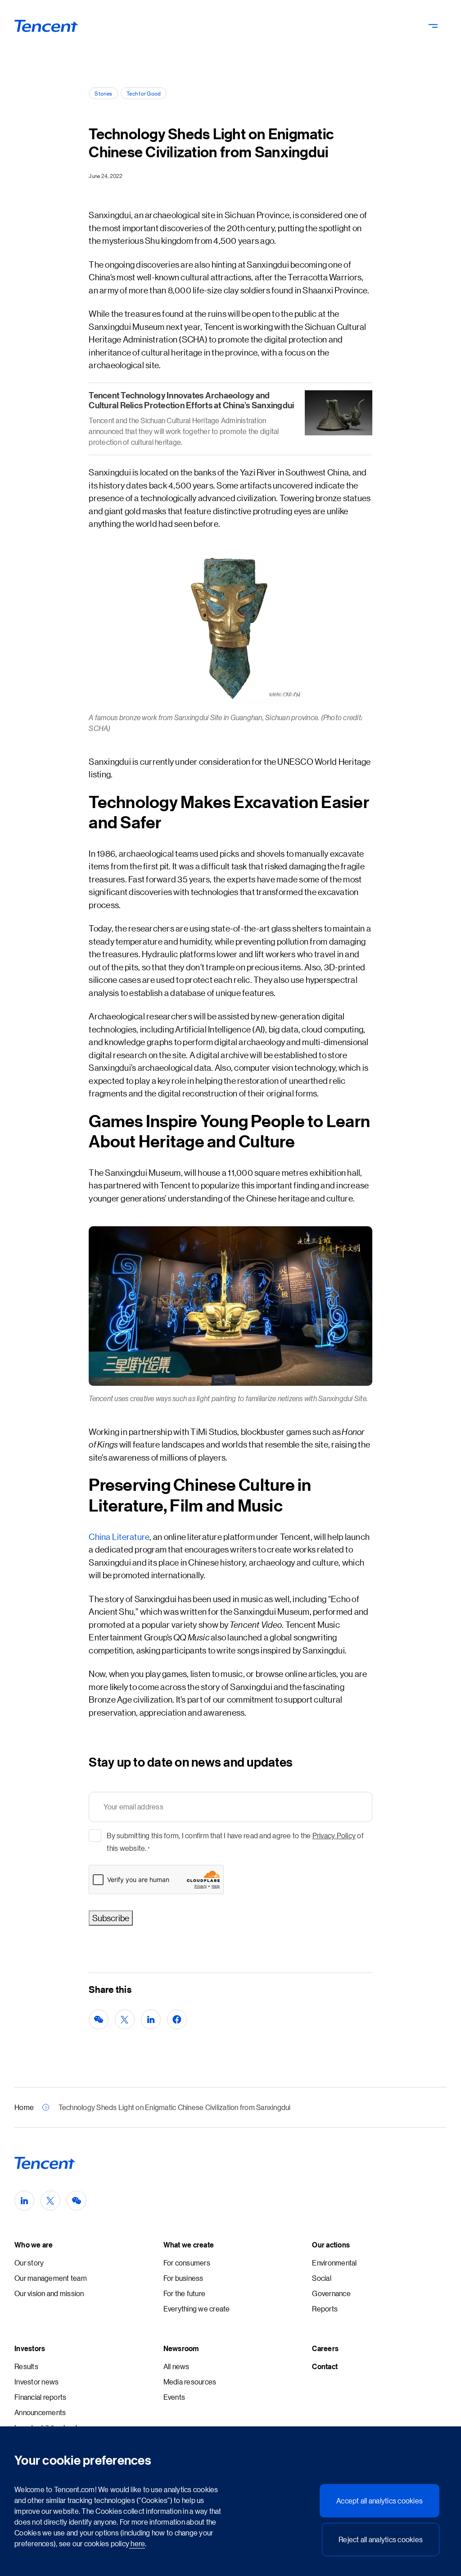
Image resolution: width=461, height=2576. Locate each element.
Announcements (40, 2412)
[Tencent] (47, 26)
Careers (325, 2348)
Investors (30, 2348)
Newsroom (181, 2348)
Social (322, 2278)
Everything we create (197, 2309)
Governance (331, 2293)
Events (174, 2397)
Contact (325, 2366)
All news (176, 2366)
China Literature (119, 1537)
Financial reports (40, 2397)
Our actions (331, 2245)
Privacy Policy (334, 1835)
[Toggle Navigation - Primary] (433, 26)
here (137, 2543)
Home (24, 2107)
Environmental (334, 2263)
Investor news (36, 2382)
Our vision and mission (49, 2293)
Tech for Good (144, 93)
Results (26, 2366)
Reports (325, 2309)
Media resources (190, 2382)
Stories (103, 93)
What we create (189, 2245)
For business (183, 2278)
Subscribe (111, 1918)
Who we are (34, 2245)
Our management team (51, 2278)
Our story (29, 2263)
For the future (185, 2293)
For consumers (187, 2263)
